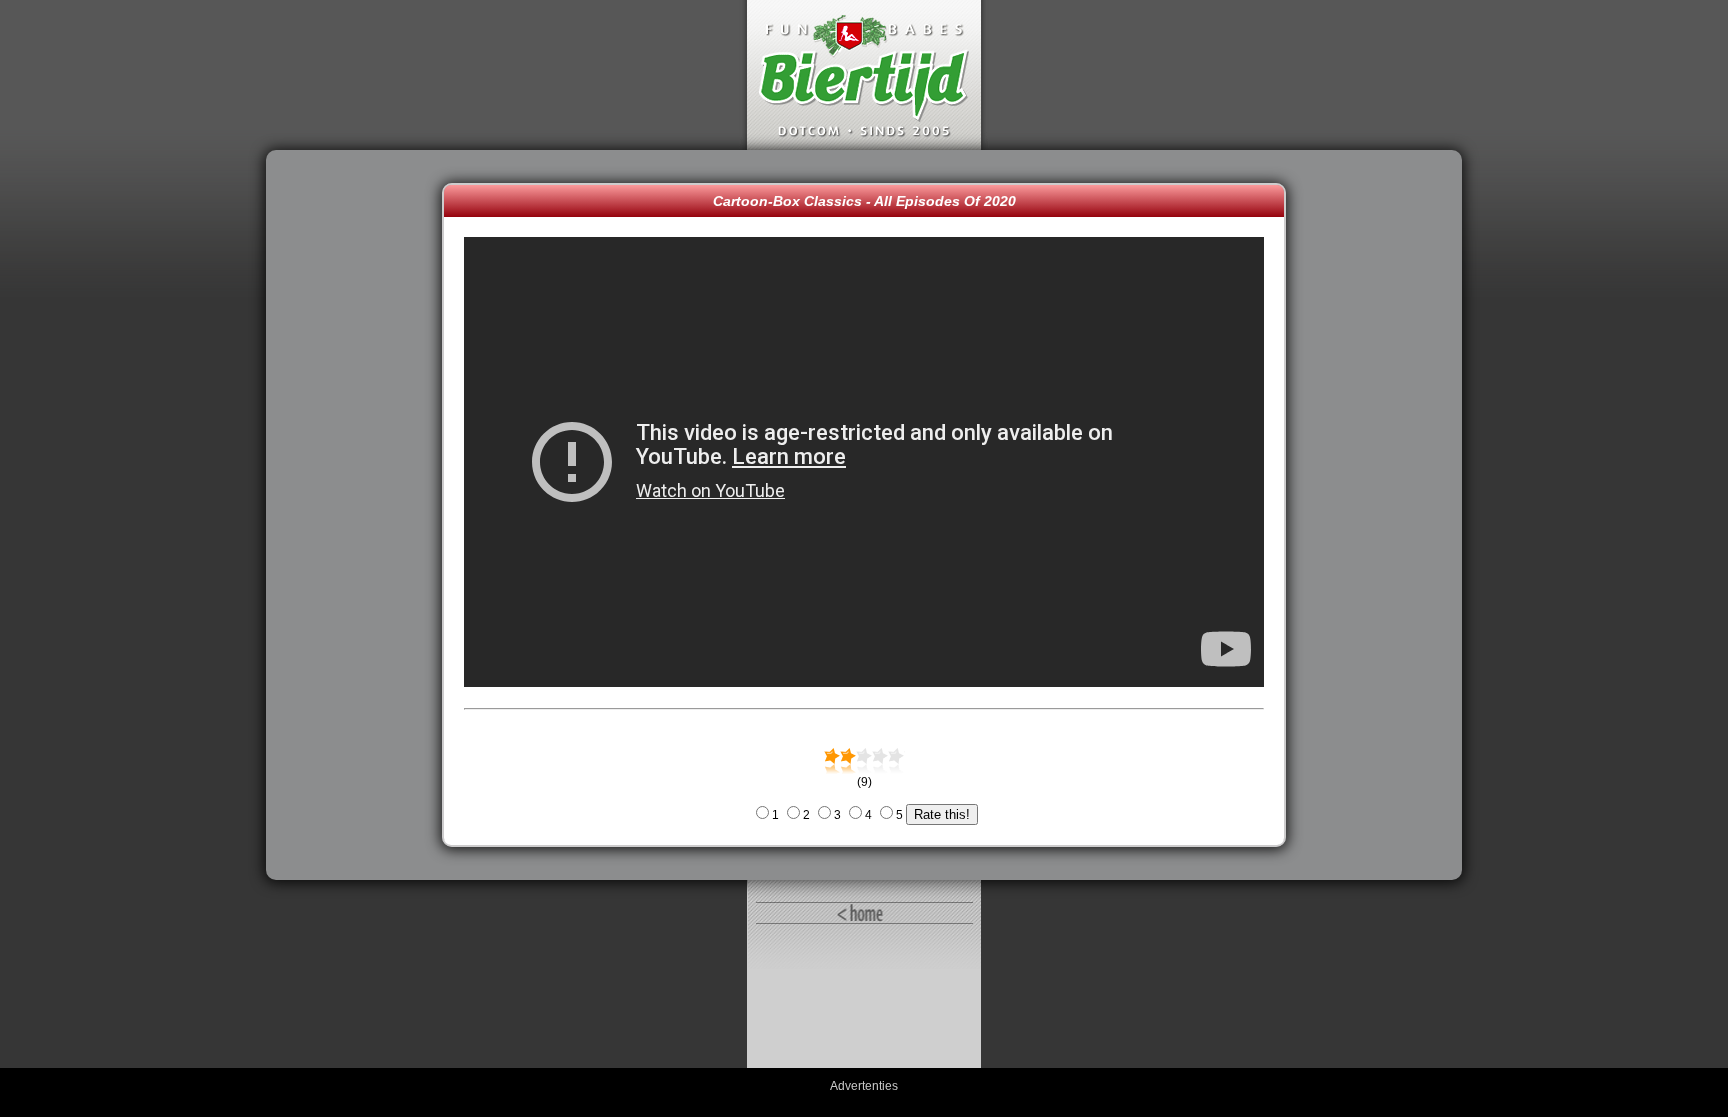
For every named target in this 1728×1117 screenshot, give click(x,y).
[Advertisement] (359, 515)
